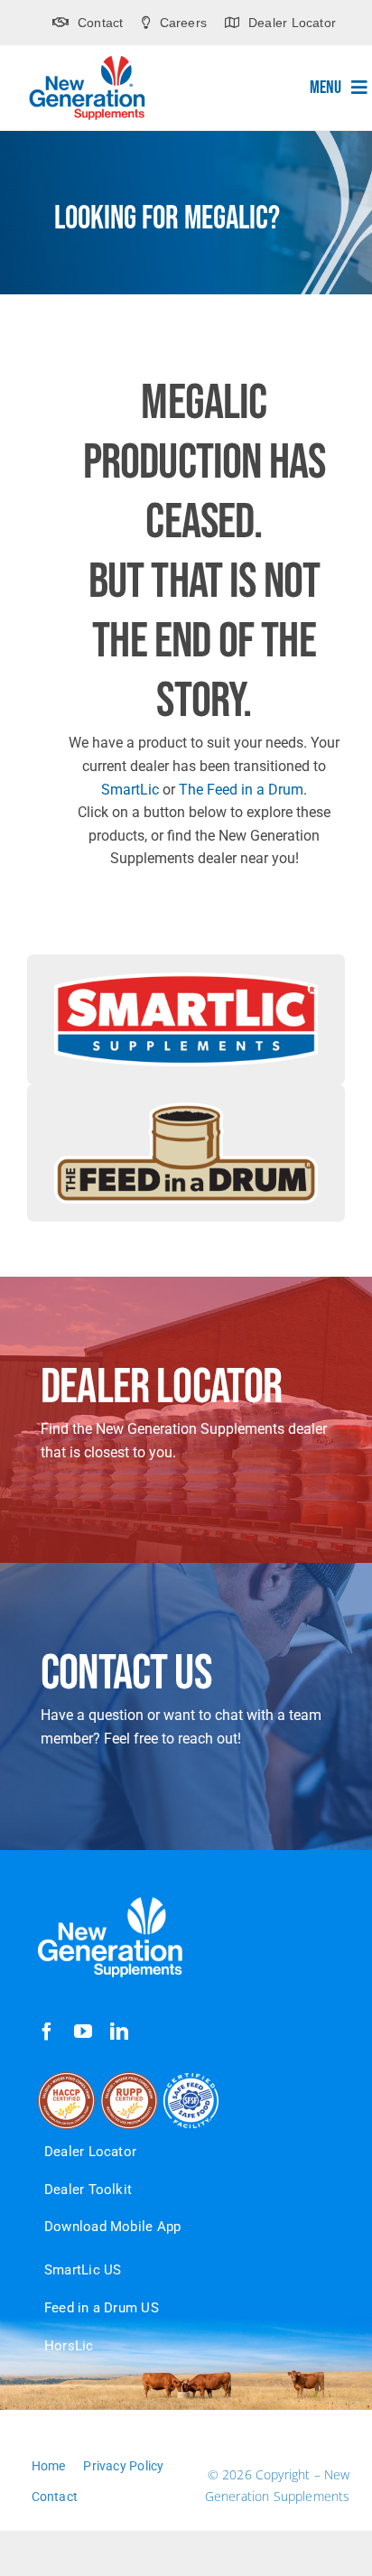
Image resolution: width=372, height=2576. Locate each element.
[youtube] (83, 2032)
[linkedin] (119, 2032)
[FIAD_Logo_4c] (186, 1109)
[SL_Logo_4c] (186, 979)
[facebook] (47, 2032)
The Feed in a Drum (241, 790)
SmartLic (130, 790)
